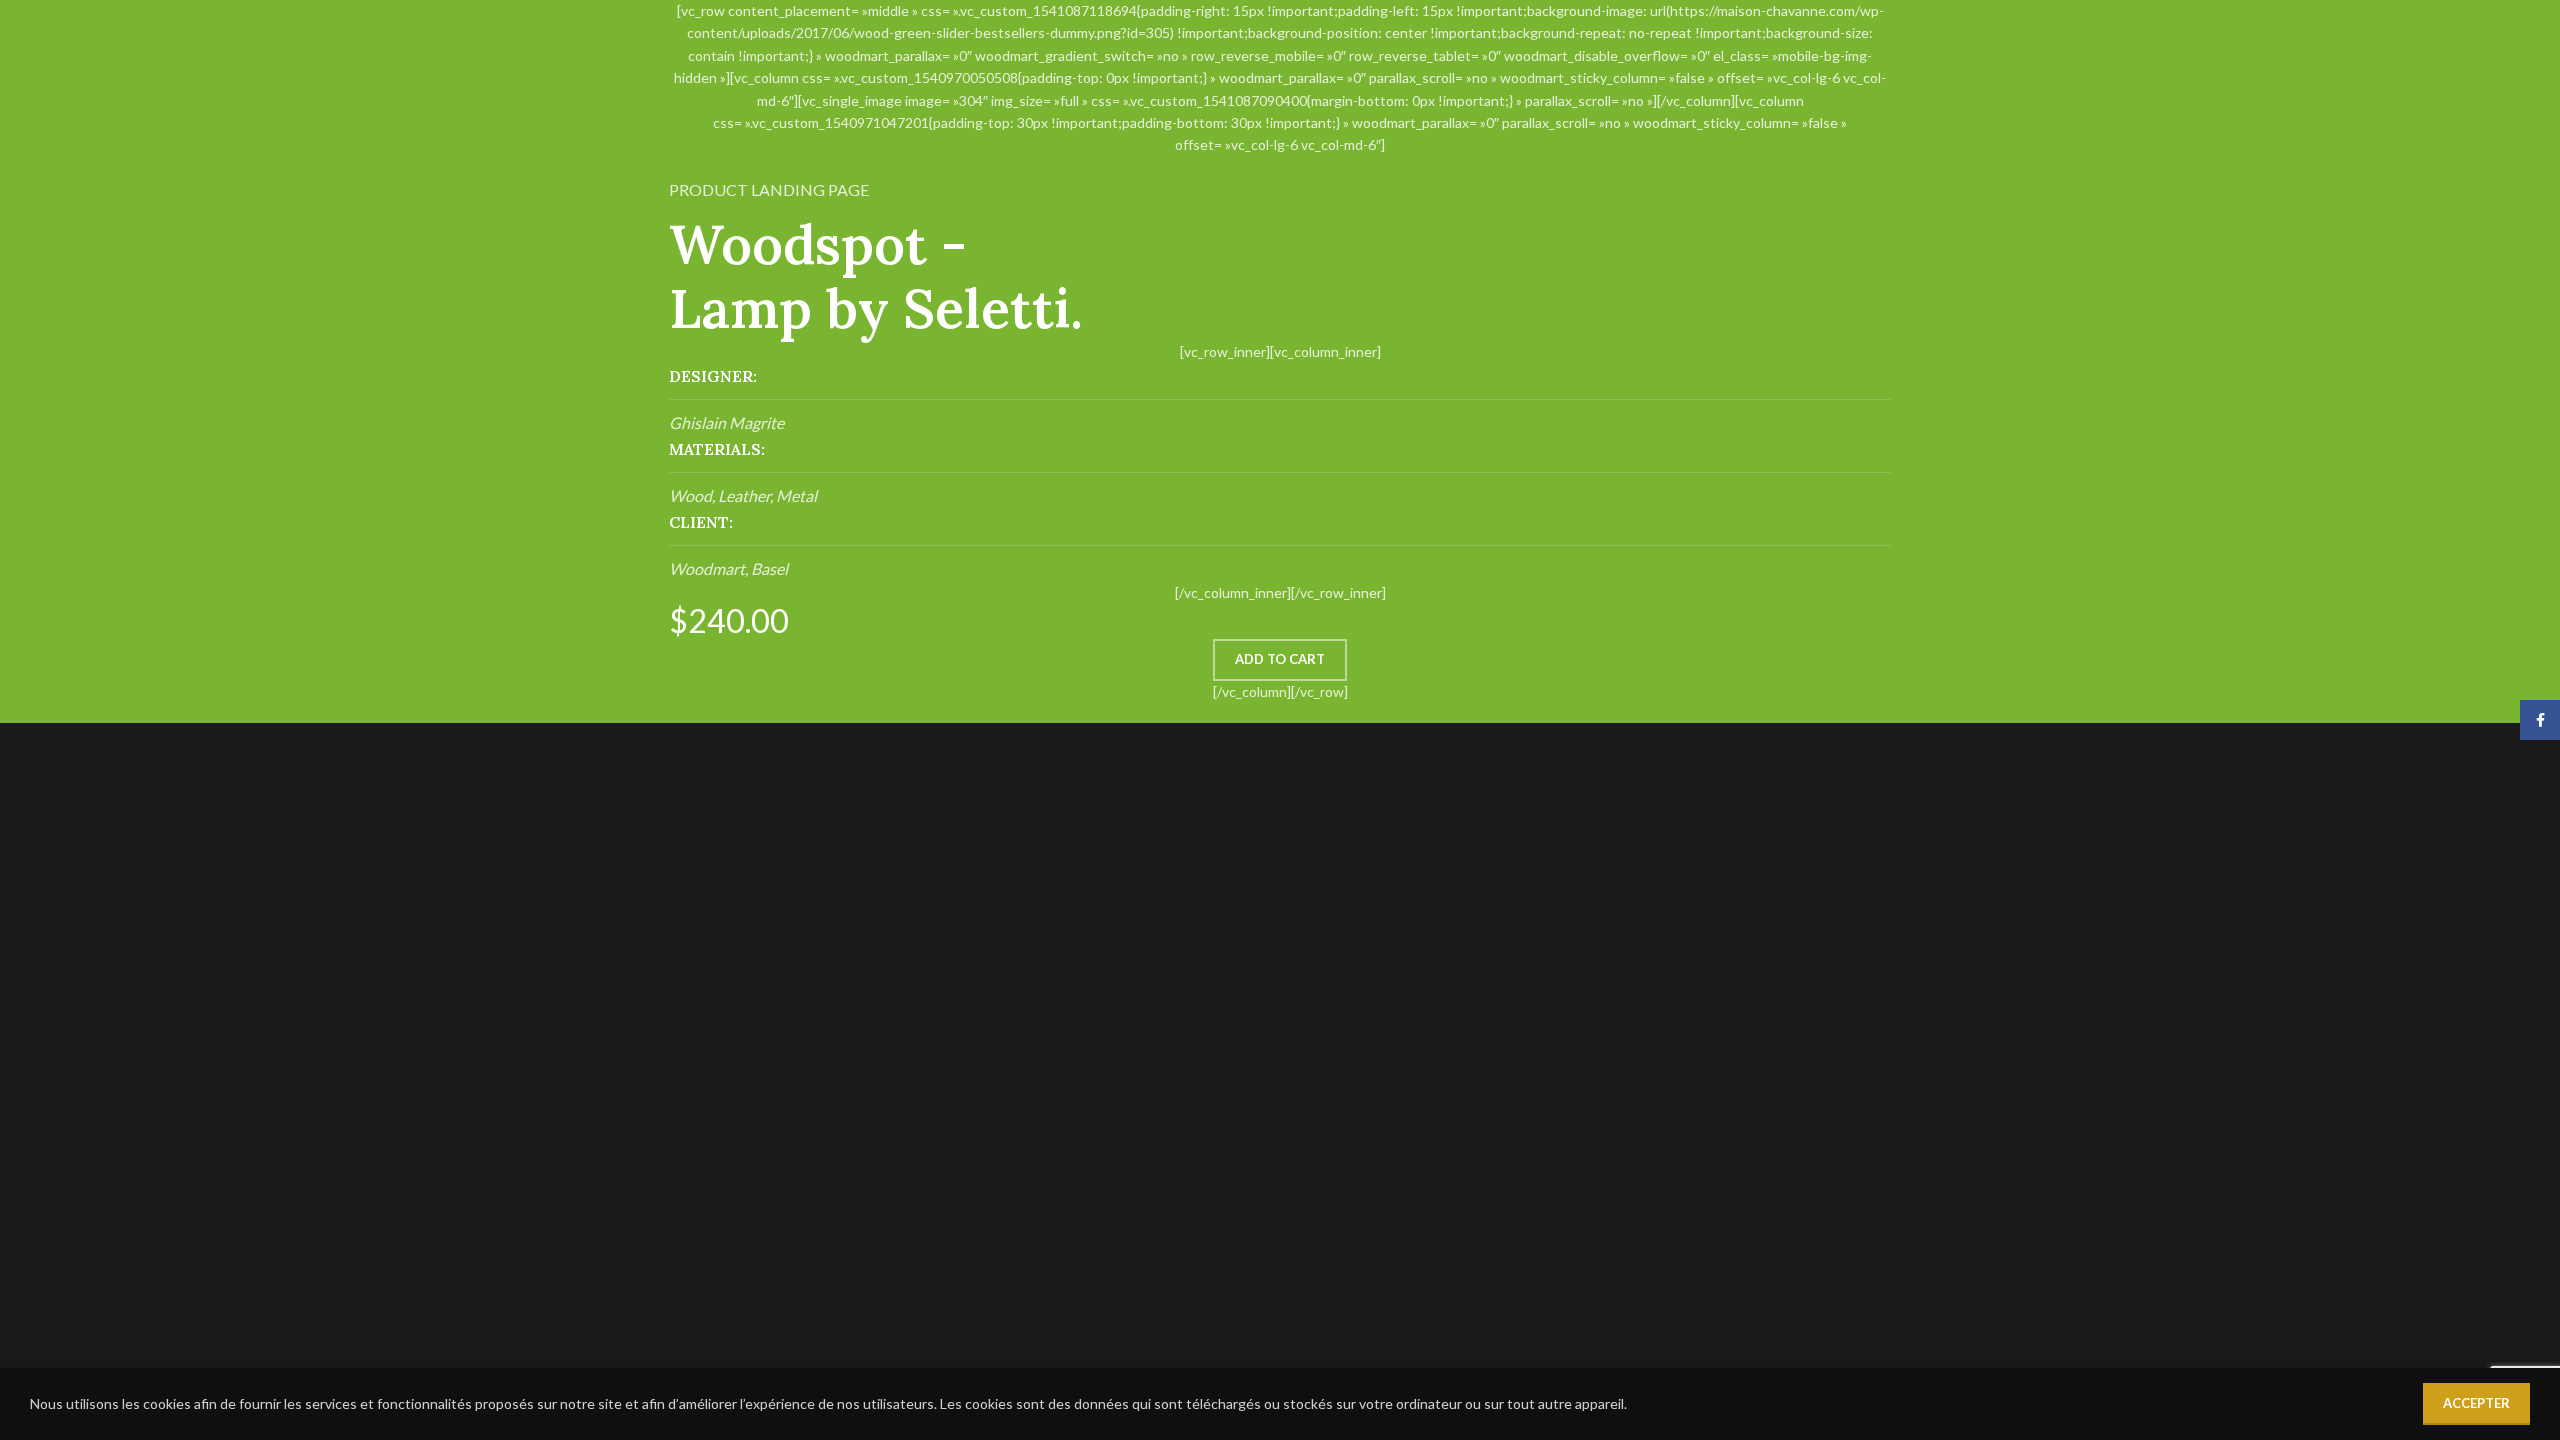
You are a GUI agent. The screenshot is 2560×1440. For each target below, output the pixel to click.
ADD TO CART (1280, 659)
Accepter (2476, 1403)
